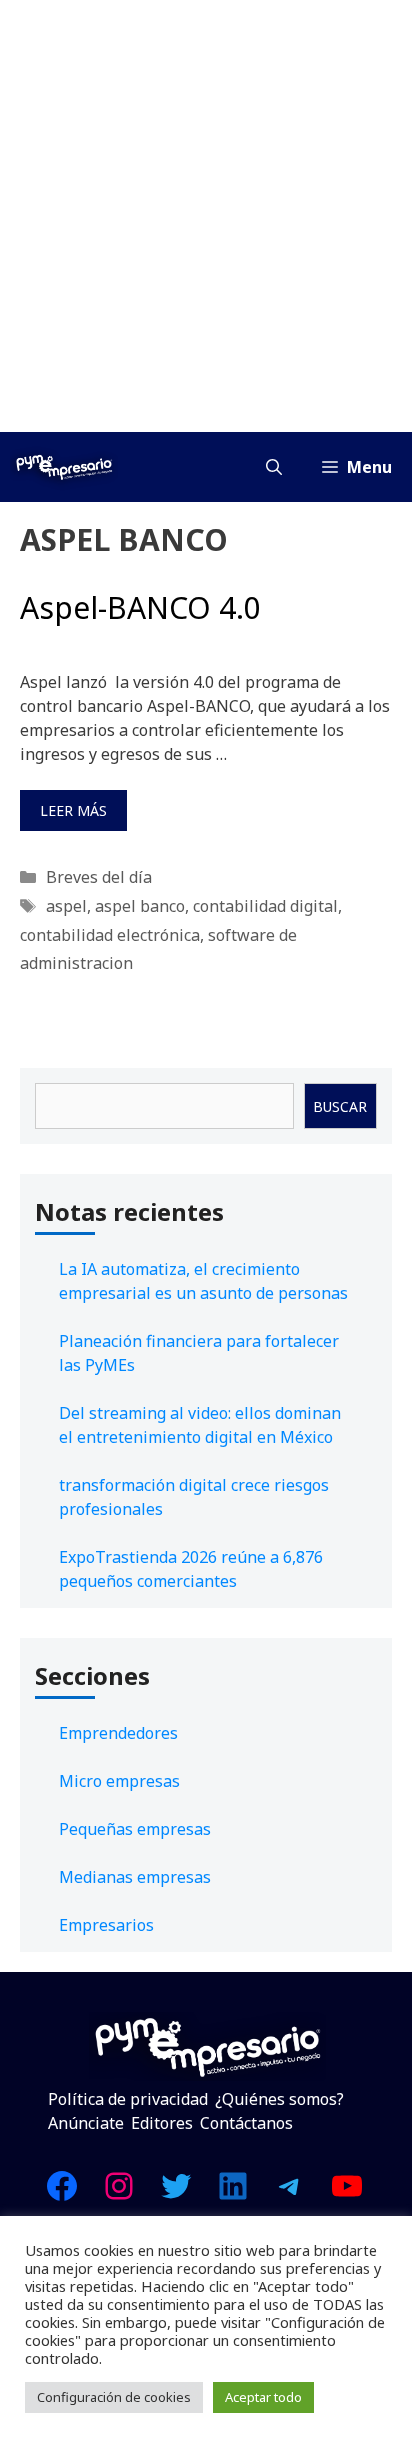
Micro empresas (119, 1781)
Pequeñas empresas (135, 1829)
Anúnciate (86, 2123)
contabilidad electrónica (110, 935)
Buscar (340, 1106)
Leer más (73, 810)
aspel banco (140, 906)
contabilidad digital (265, 906)
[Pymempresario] (64, 467)
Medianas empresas (135, 1877)
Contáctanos (246, 2123)
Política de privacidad (128, 2099)
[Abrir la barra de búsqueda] (274, 467)
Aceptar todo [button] (263, 2397)
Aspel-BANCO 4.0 (140, 607)
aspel (66, 906)
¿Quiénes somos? (279, 2099)
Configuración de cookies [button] (114, 2397)
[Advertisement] (206, 216)
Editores (162, 2123)
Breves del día (99, 877)
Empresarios (106, 1925)
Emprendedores (118, 1733)
